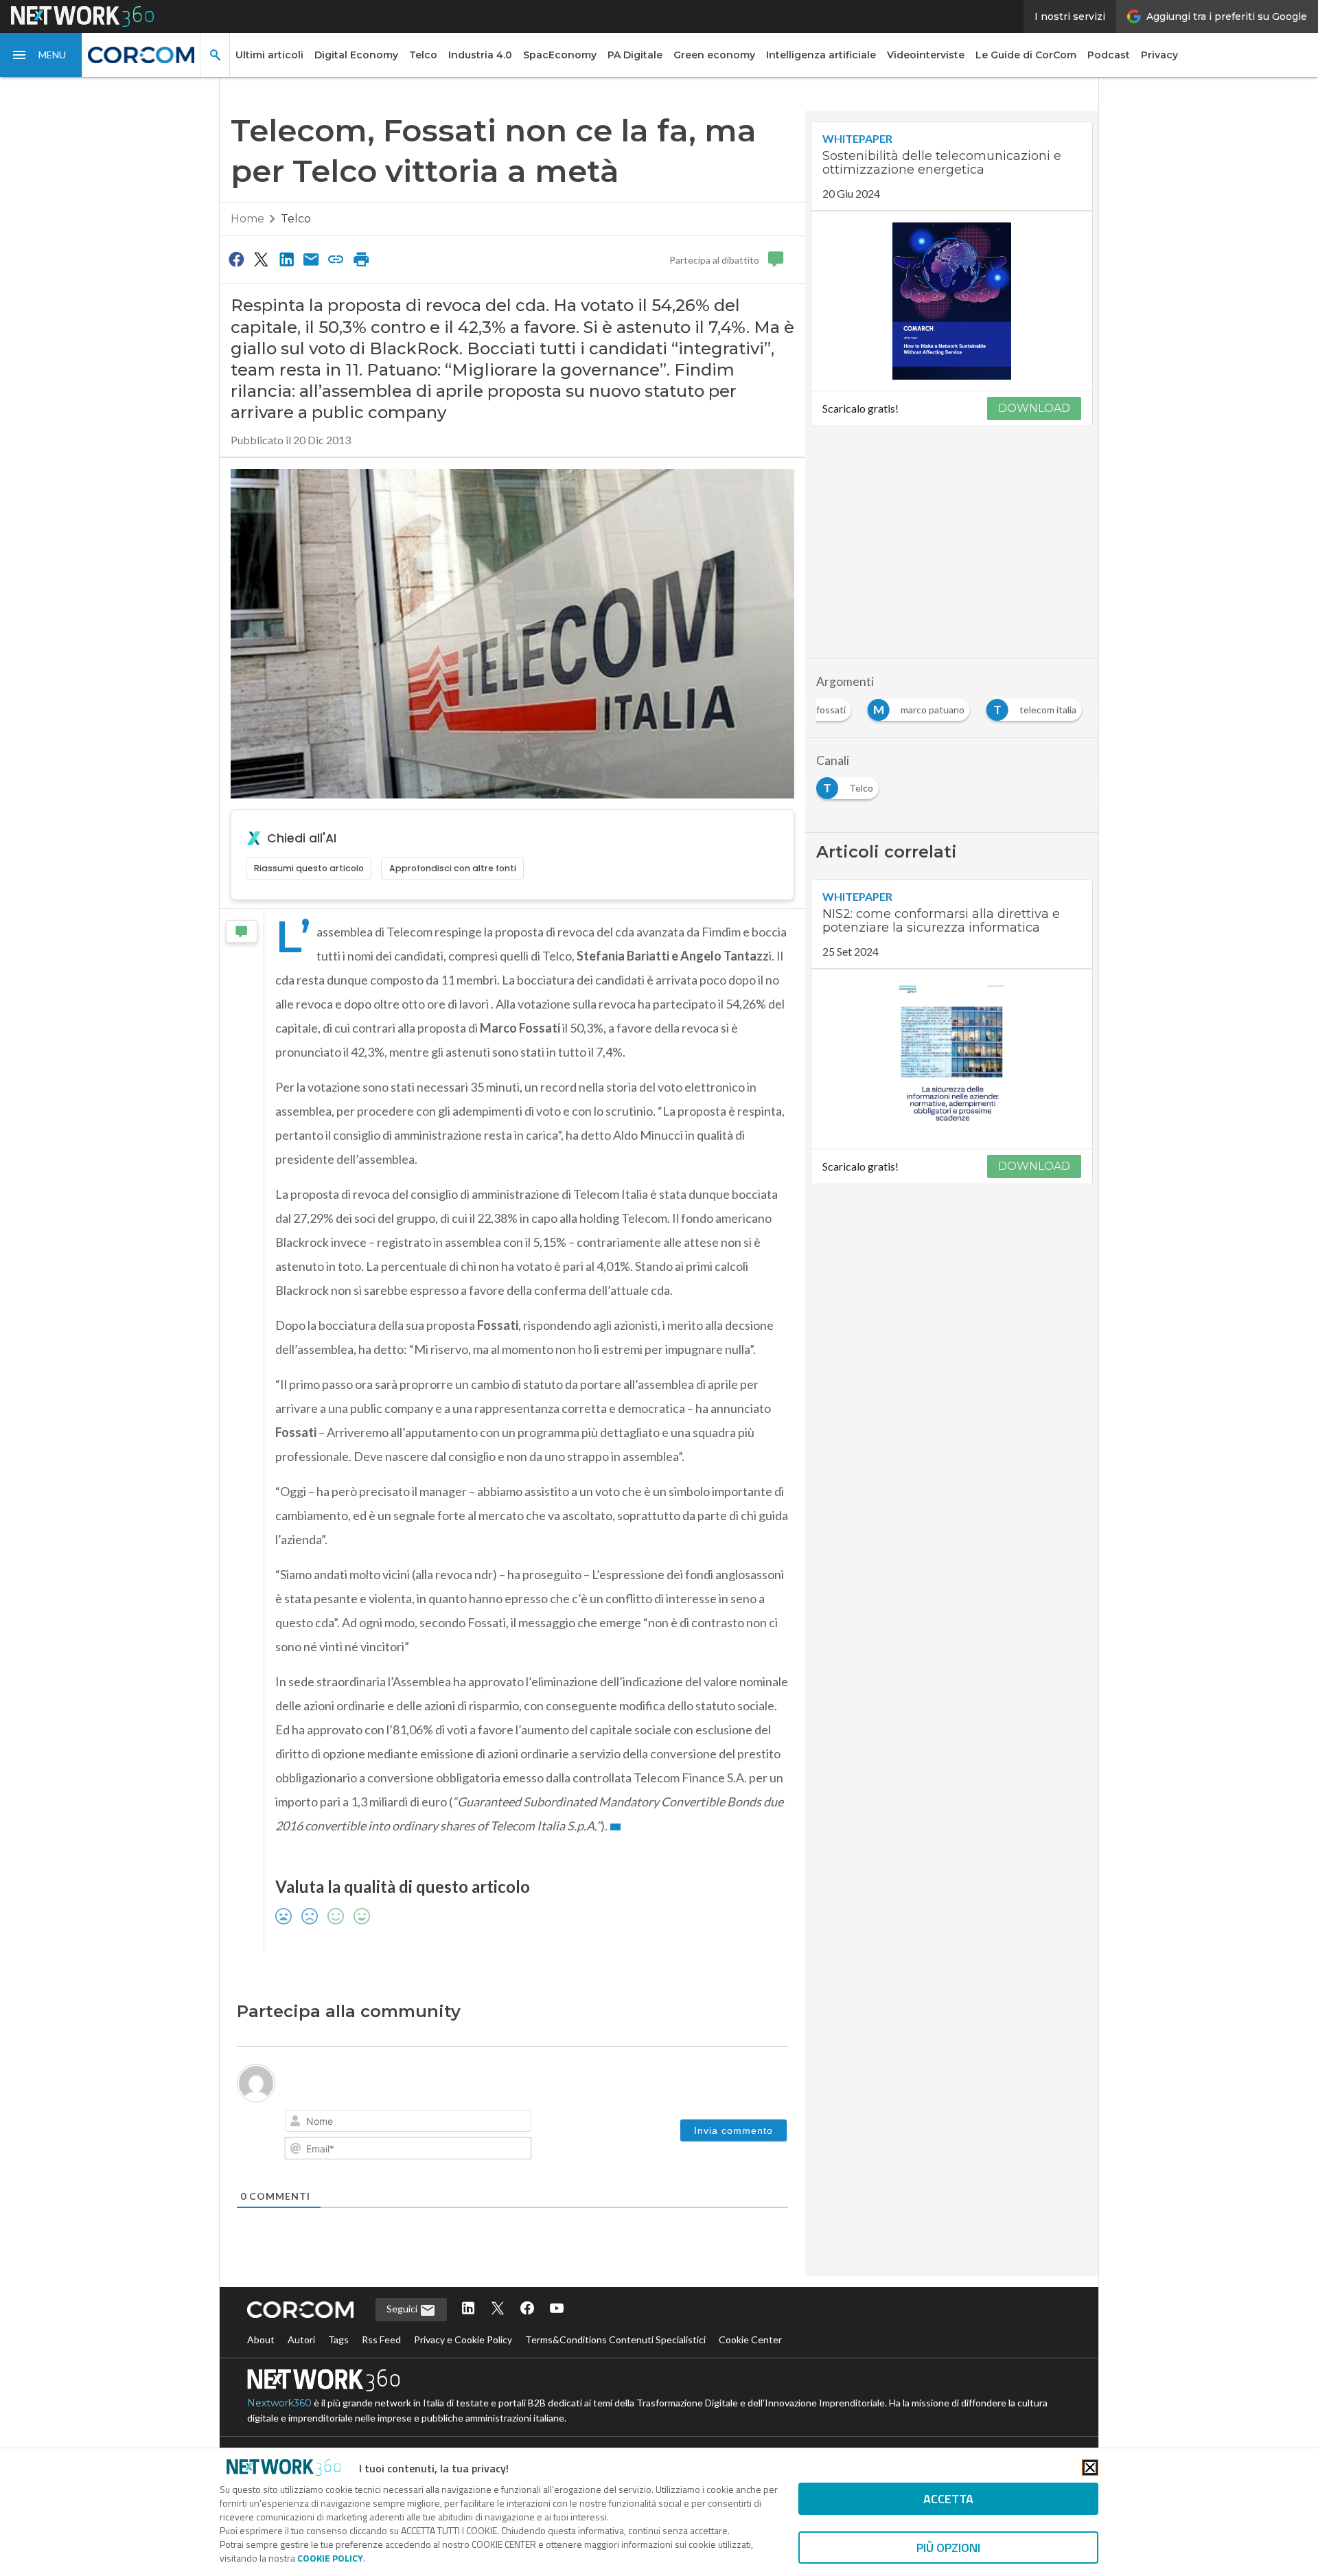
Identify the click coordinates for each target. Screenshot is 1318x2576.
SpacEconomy (560, 55)
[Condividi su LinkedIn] (286, 259)
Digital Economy (356, 55)
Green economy (714, 55)
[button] (41, 55)
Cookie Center (750, 2339)
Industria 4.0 (480, 55)
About (261, 2339)
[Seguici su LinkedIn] (468, 2309)
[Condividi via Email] (311, 259)
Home (247, 219)
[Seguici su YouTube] (557, 2309)
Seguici (403, 2309)
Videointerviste (926, 55)
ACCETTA (948, 2499)
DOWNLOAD (1034, 408)
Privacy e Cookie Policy (463, 2339)
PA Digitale (635, 55)
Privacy (1159, 55)
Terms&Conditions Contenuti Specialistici (615, 2339)
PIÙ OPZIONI (948, 2548)
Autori (301, 2339)
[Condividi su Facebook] (236, 259)
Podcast (1109, 55)
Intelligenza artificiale (821, 55)
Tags (338, 2339)
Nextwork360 (279, 2403)
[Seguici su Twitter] (498, 2309)
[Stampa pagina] (361, 259)
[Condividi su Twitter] (261, 259)
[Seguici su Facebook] (527, 2309)
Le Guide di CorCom (1026, 55)
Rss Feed (381, 2339)
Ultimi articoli (269, 55)
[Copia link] (336, 259)
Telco (423, 55)
